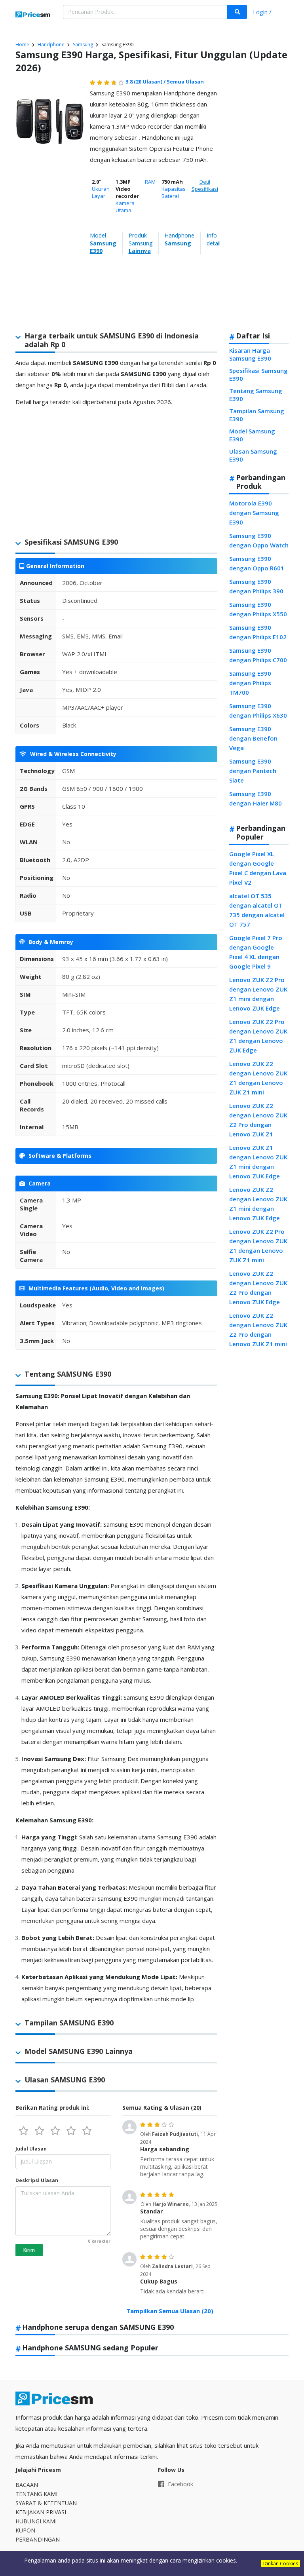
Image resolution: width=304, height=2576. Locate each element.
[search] (237, 12)
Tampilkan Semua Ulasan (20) (170, 2311)
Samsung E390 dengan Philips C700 (258, 655)
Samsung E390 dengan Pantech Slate (253, 771)
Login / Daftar (262, 13)
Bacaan (27, 2485)
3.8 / (146, 82)
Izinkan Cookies (281, 2564)
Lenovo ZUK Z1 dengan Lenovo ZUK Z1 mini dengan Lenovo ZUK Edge (258, 1162)
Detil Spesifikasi (205, 185)
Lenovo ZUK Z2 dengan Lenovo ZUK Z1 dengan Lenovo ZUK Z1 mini (258, 1078)
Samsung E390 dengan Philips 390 (256, 586)
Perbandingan (38, 2539)
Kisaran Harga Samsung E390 (250, 354)
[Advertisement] (257, 201)
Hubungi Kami (36, 2521)
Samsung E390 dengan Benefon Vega (253, 738)
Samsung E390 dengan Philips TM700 (250, 683)
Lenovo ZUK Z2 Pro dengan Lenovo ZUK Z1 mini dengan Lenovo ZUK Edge (258, 994)
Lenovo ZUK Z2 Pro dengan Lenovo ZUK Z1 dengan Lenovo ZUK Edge (258, 1036)
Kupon (25, 2530)
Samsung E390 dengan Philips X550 (258, 609)
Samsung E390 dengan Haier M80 (256, 798)
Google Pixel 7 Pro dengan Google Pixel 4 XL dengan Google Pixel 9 (256, 952)
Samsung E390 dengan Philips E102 (258, 632)
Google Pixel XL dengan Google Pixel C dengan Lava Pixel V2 (258, 868)
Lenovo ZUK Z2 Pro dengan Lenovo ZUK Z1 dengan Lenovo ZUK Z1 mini (258, 1246)
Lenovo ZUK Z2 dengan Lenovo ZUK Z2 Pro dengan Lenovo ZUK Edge (258, 1288)
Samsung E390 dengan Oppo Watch (259, 540)
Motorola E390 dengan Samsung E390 (254, 513)
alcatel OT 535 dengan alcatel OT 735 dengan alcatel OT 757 (257, 910)
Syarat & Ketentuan (46, 2503)
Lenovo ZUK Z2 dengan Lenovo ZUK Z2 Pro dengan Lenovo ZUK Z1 (258, 1120)
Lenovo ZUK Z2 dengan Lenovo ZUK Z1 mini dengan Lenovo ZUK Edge (258, 1204)
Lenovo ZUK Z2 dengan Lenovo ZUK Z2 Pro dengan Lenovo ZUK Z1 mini (258, 1330)
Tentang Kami (36, 2494)
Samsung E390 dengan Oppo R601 (257, 563)
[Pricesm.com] (33, 15)
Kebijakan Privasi (41, 2512)
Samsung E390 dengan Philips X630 (258, 710)
